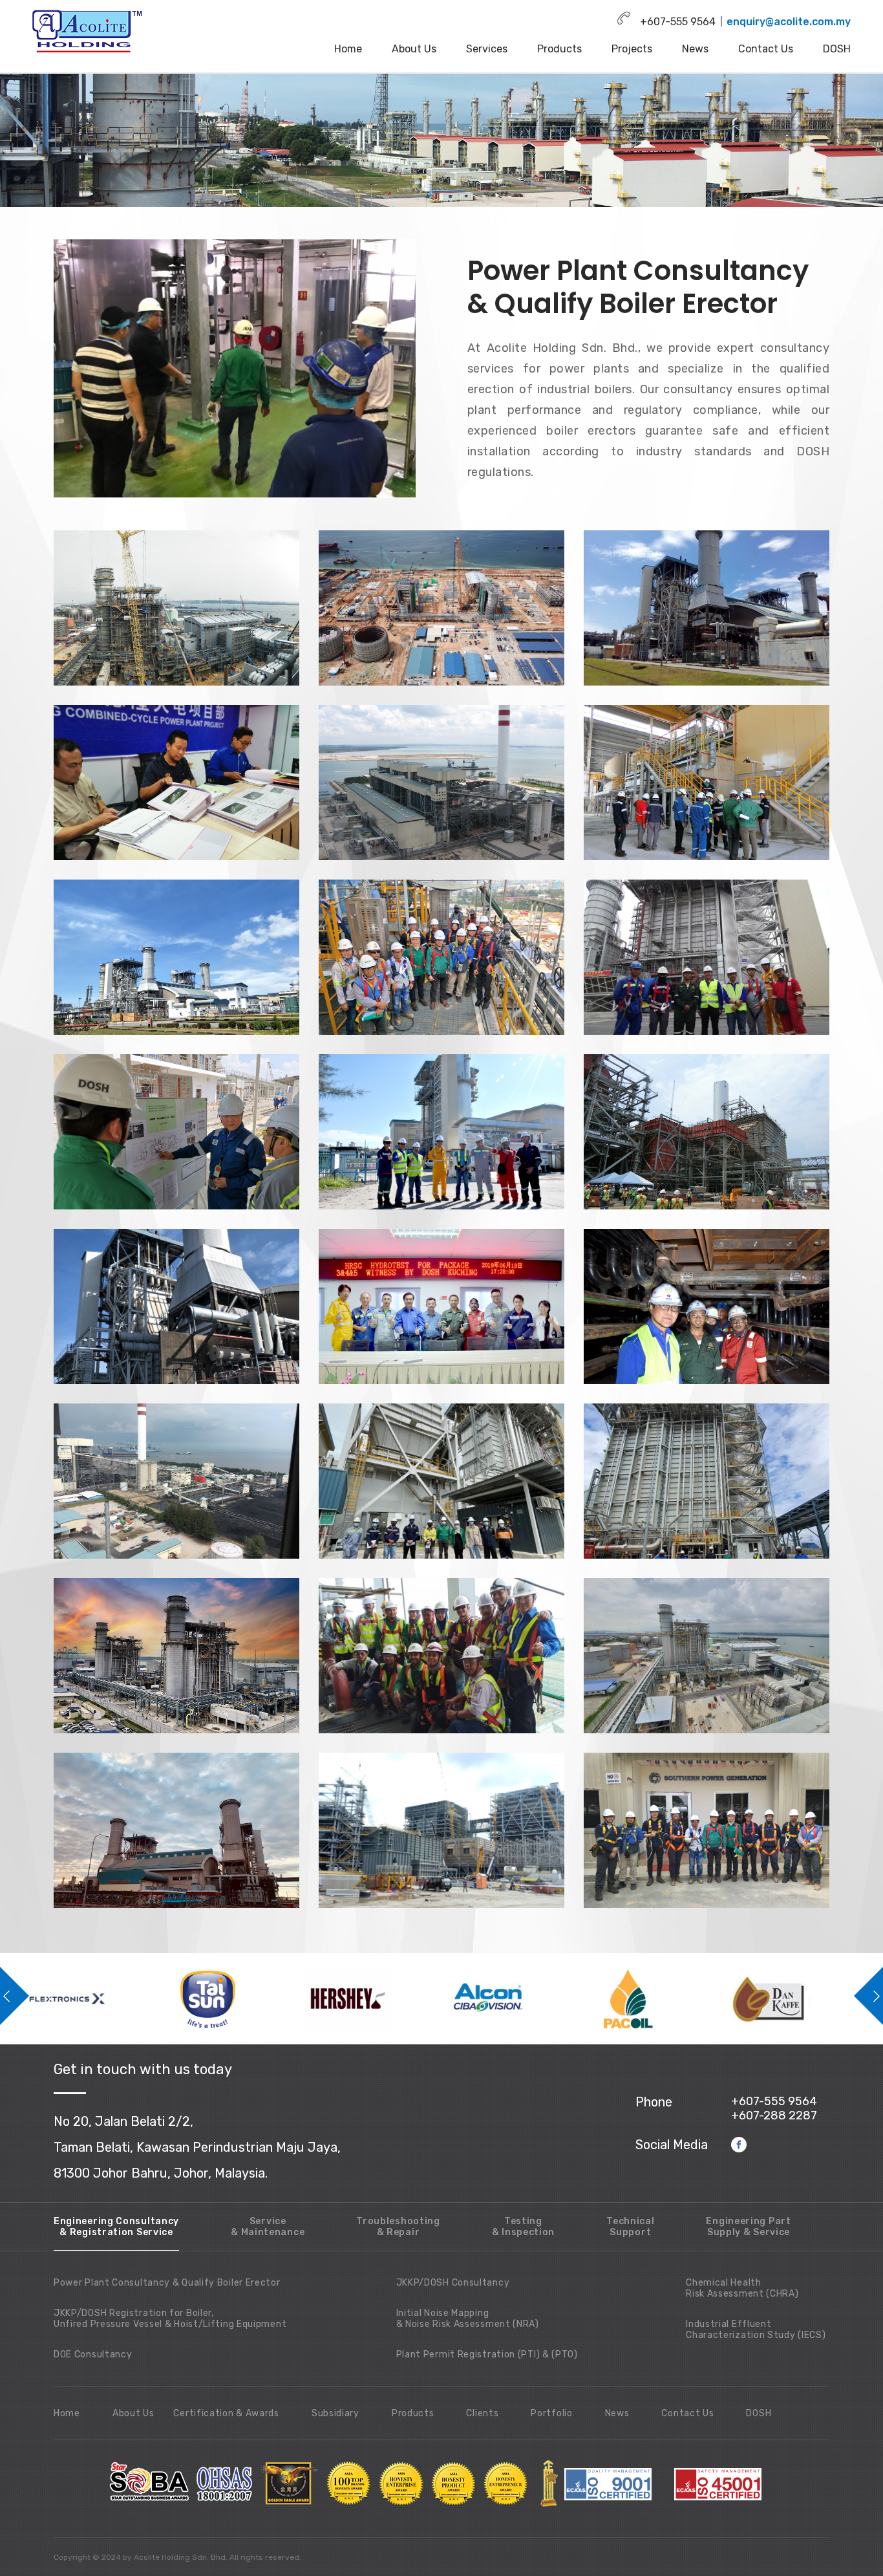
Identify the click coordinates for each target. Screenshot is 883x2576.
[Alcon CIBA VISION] (232, 1999)
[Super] (793, 1999)
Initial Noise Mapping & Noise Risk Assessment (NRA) (468, 2319)
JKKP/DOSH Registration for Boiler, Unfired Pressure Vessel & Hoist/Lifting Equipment (170, 2319)
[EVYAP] (653, 1999)
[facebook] (739, 2144)
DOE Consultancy (93, 2354)
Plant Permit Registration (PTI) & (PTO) (487, 2354)
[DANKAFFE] (513, 1999)
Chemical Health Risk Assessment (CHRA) (742, 2288)
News (695, 49)
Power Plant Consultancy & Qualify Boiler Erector (167, 2283)
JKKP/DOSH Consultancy (453, 2283)
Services (487, 49)
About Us (414, 49)
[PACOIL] (373, 1999)
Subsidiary (335, 2413)
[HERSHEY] (92, 1999)
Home (348, 49)
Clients (482, 2413)
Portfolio (551, 2413)
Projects (632, 49)
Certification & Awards (226, 2413)
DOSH (837, 49)
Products (559, 49)
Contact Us (766, 49)
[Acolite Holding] (89, 31)
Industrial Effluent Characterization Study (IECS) (756, 2330)
